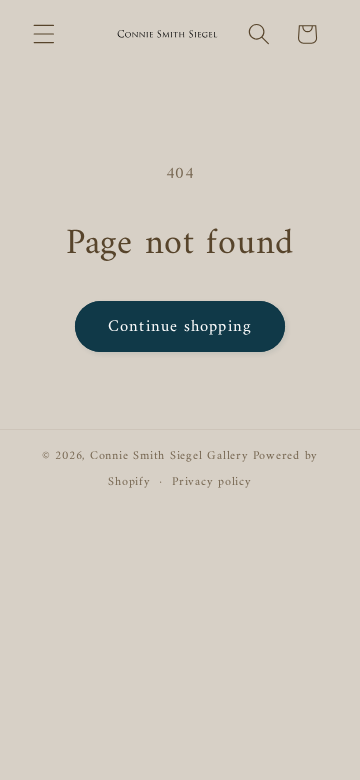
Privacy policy (212, 482)
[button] (44, 34)
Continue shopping (180, 326)
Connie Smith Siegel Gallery (169, 456)
